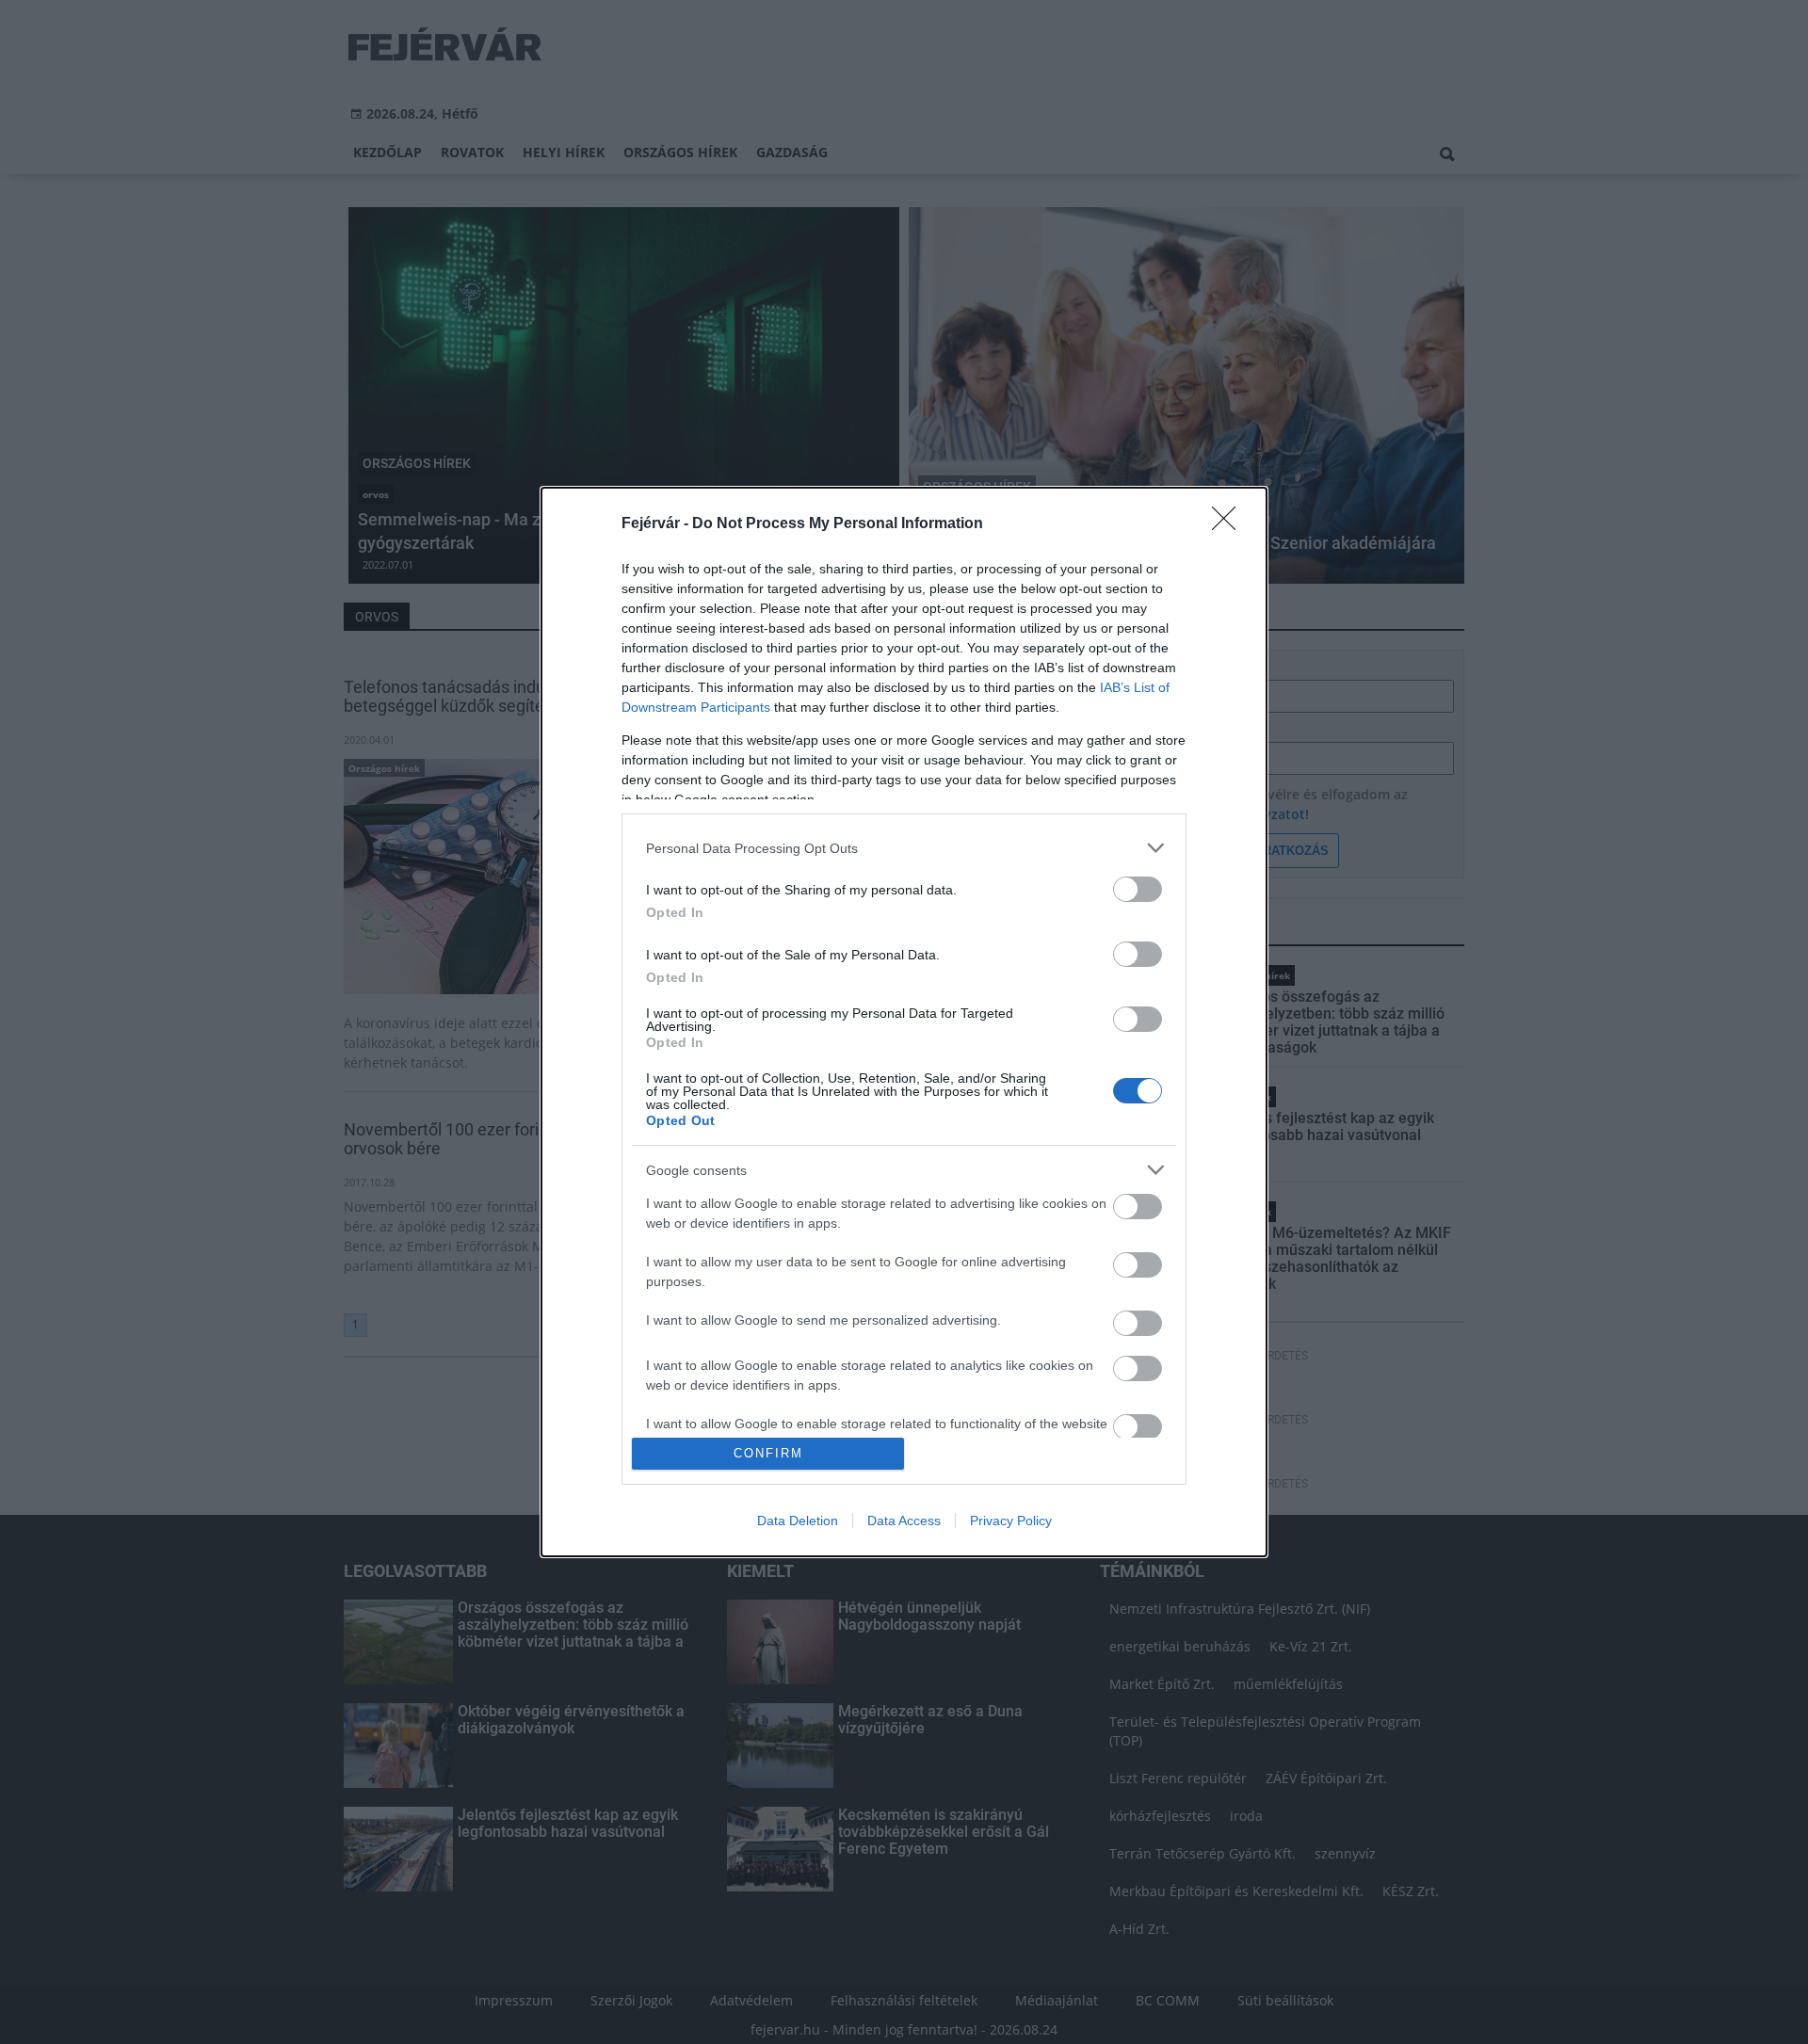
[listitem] (904, 848)
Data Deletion (798, 1521)
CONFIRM (768, 1453)
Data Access (904, 1521)
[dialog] (904, 1022)
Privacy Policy (1011, 1521)
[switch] (1138, 889)
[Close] (1230, 524)
